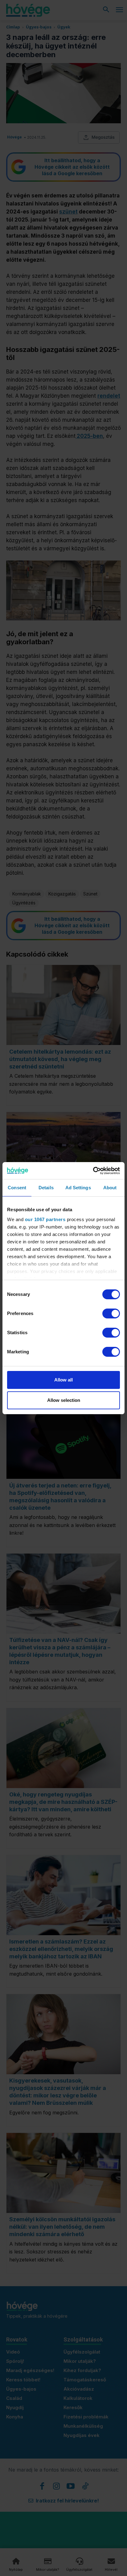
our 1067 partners (45, 1219)
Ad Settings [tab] (78, 1188)
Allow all (63, 1380)
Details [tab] (46, 1188)
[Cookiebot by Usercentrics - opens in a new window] (93, 1171)
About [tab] (110, 1188)
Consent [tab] (17, 1188)
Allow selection (64, 1400)
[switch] (111, 1313)
